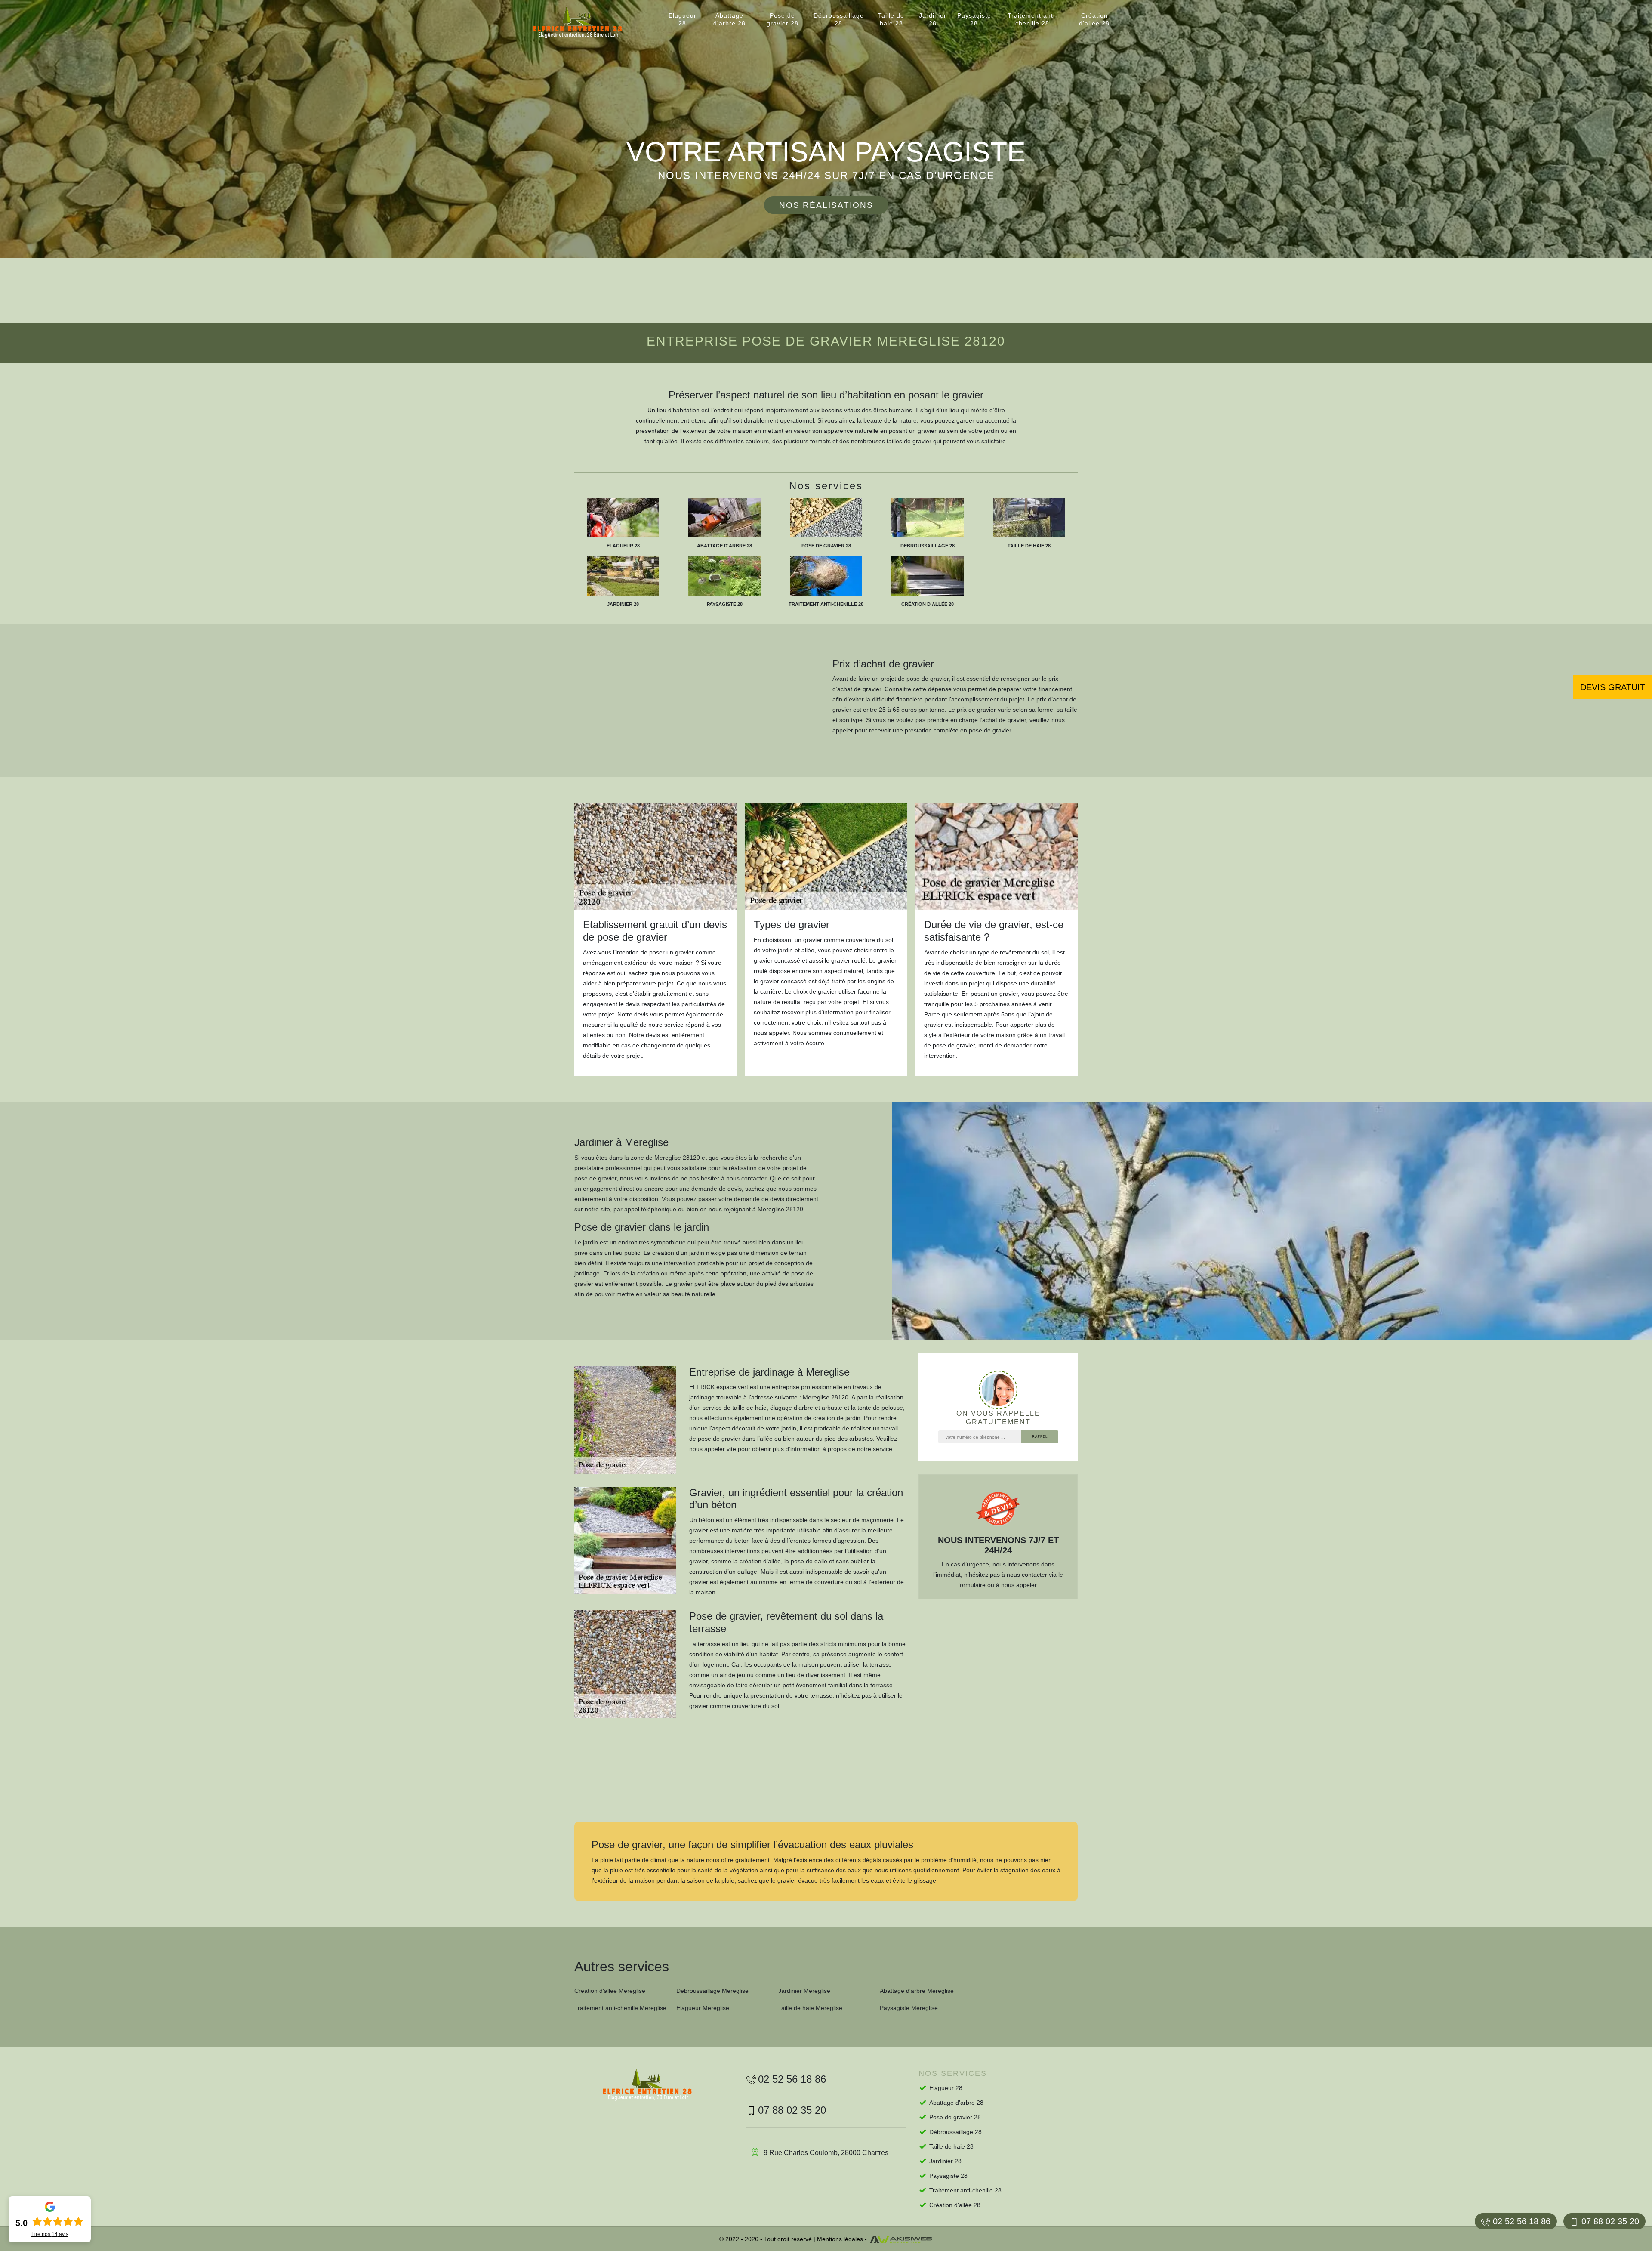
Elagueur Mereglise (703, 2008)
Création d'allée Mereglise (610, 1991)
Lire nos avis (50, 2234)
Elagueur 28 (683, 19)
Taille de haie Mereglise (810, 2008)
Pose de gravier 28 (783, 19)
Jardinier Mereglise (804, 1991)
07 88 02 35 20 (1610, 2221)
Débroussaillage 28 (839, 19)
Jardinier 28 (933, 19)
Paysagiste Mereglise (909, 2008)
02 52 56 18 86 (1522, 2221)
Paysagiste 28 (974, 19)
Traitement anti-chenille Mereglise (620, 2008)
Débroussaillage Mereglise (712, 1991)
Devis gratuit (1613, 687)
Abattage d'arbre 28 (729, 19)
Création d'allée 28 (1094, 19)
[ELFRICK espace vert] (585, 23)
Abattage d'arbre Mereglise (917, 1991)
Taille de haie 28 (891, 19)
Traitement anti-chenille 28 (1032, 19)
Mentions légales (840, 2239)
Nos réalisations (826, 205)
